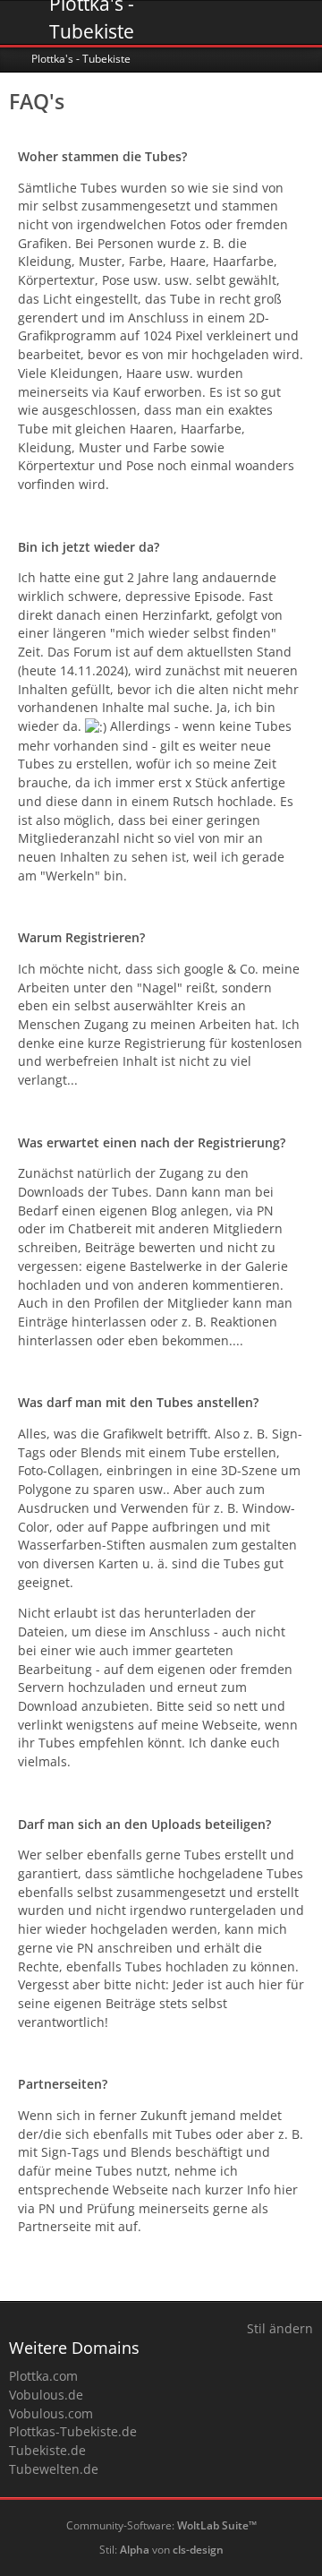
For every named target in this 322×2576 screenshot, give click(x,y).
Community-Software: (161, 2525)
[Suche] (209, 22)
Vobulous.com (51, 2413)
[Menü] (299, 22)
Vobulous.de (46, 2395)
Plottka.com (43, 2376)
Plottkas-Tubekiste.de (73, 2431)
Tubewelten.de (54, 2469)
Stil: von (161, 2550)
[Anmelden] (254, 22)
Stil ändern (280, 2328)
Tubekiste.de (47, 2450)
